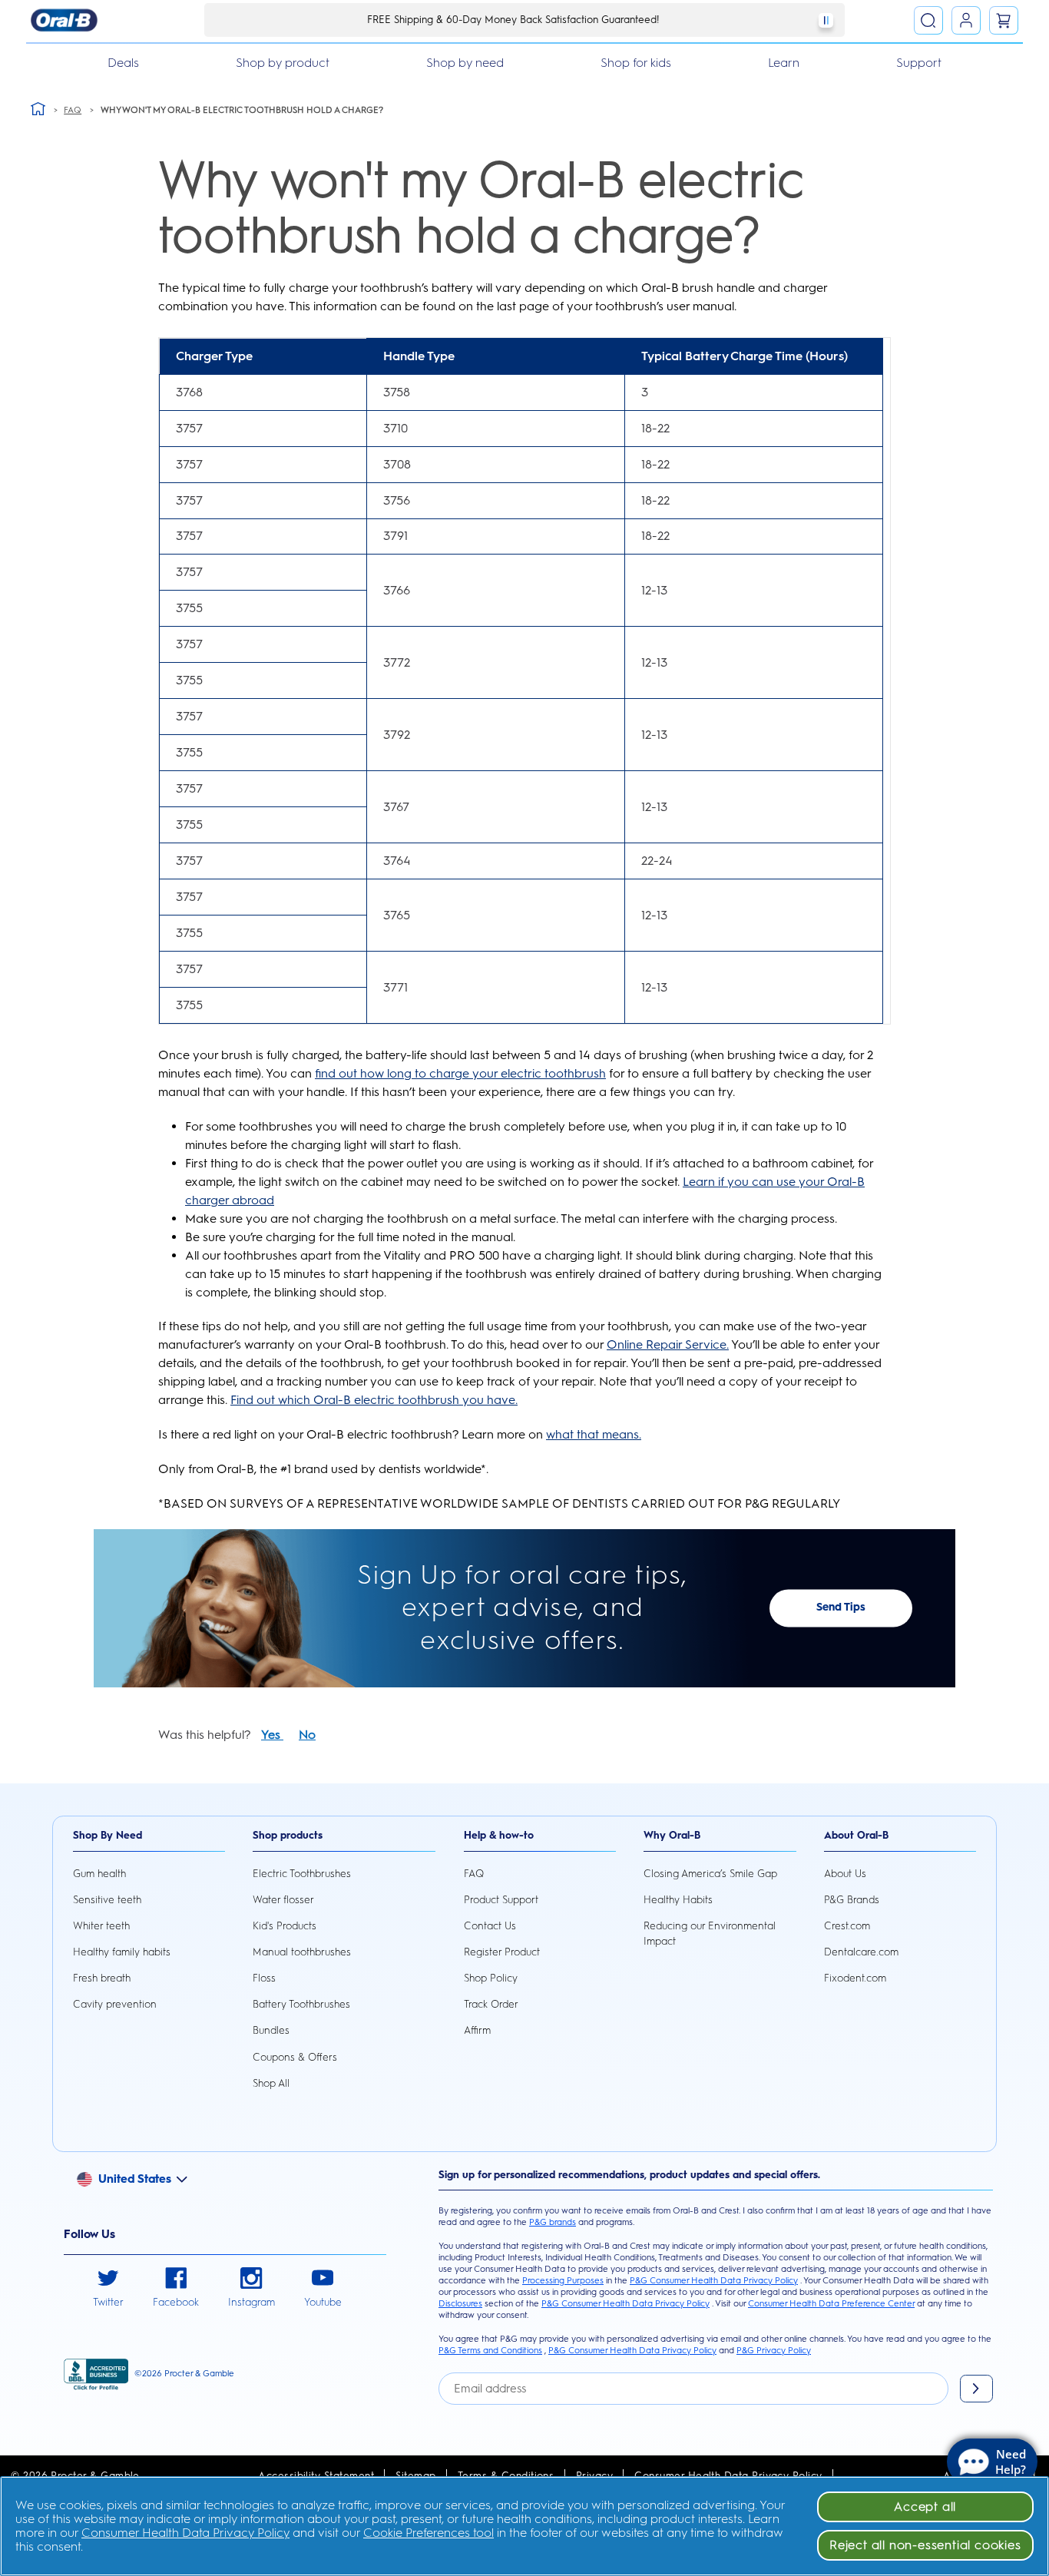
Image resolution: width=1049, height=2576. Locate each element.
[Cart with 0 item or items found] (1004, 21)
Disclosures (460, 2303)
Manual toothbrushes (302, 1952)
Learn (784, 63)
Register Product (502, 1952)
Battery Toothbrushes (301, 2004)
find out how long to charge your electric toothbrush (460, 1073)
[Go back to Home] (38, 108)
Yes (272, 1735)
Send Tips (841, 1608)
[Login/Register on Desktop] (966, 21)
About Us (845, 1873)
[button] (140, 2178)
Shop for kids (636, 63)
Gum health (99, 1873)
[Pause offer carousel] (826, 20)
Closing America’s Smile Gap (710, 1873)
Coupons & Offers (295, 2057)
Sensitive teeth (107, 1899)
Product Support (501, 1899)
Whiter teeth (101, 1925)
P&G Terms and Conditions (490, 2350)
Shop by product (283, 63)
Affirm (477, 2030)
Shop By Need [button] (108, 1835)
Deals (123, 63)
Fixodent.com (855, 1978)
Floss (264, 1978)
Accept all (925, 2506)
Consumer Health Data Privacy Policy (185, 2533)
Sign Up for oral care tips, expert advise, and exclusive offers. (522, 1608)
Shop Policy (491, 1978)
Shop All (271, 2083)
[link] (108, 2289)
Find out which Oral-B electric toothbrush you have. (374, 1400)
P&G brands (553, 2222)
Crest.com (847, 1925)
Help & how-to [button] (499, 1835)
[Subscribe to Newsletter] (976, 2389)
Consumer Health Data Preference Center (831, 2303)
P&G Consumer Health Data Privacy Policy (714, 2280)
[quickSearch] (928, 21)
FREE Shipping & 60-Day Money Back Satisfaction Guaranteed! (513, 19)
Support (919, 63)
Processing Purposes (563, 2280)
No (307, 1735)
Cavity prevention (115, 2004)
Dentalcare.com (861, 1952)
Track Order (491, 2004)
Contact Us (490, 1925)
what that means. (594, 1434)
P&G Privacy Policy (774, 2350)
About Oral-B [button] (856, 1835)
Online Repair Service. (668, 1344)
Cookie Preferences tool (429, 2533)
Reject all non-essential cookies (925, 2545)
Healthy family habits (122, 1952)
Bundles (271, 2030)
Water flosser (283, 1899)
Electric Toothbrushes (302, 1873)
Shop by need (465, 63)
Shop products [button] (288, 1835)
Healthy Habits (678, 1899)
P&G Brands (852, 1899)
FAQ (474, 1873)
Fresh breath (102, 1978)
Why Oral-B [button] (672, 1835)
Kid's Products (285, 1925)
